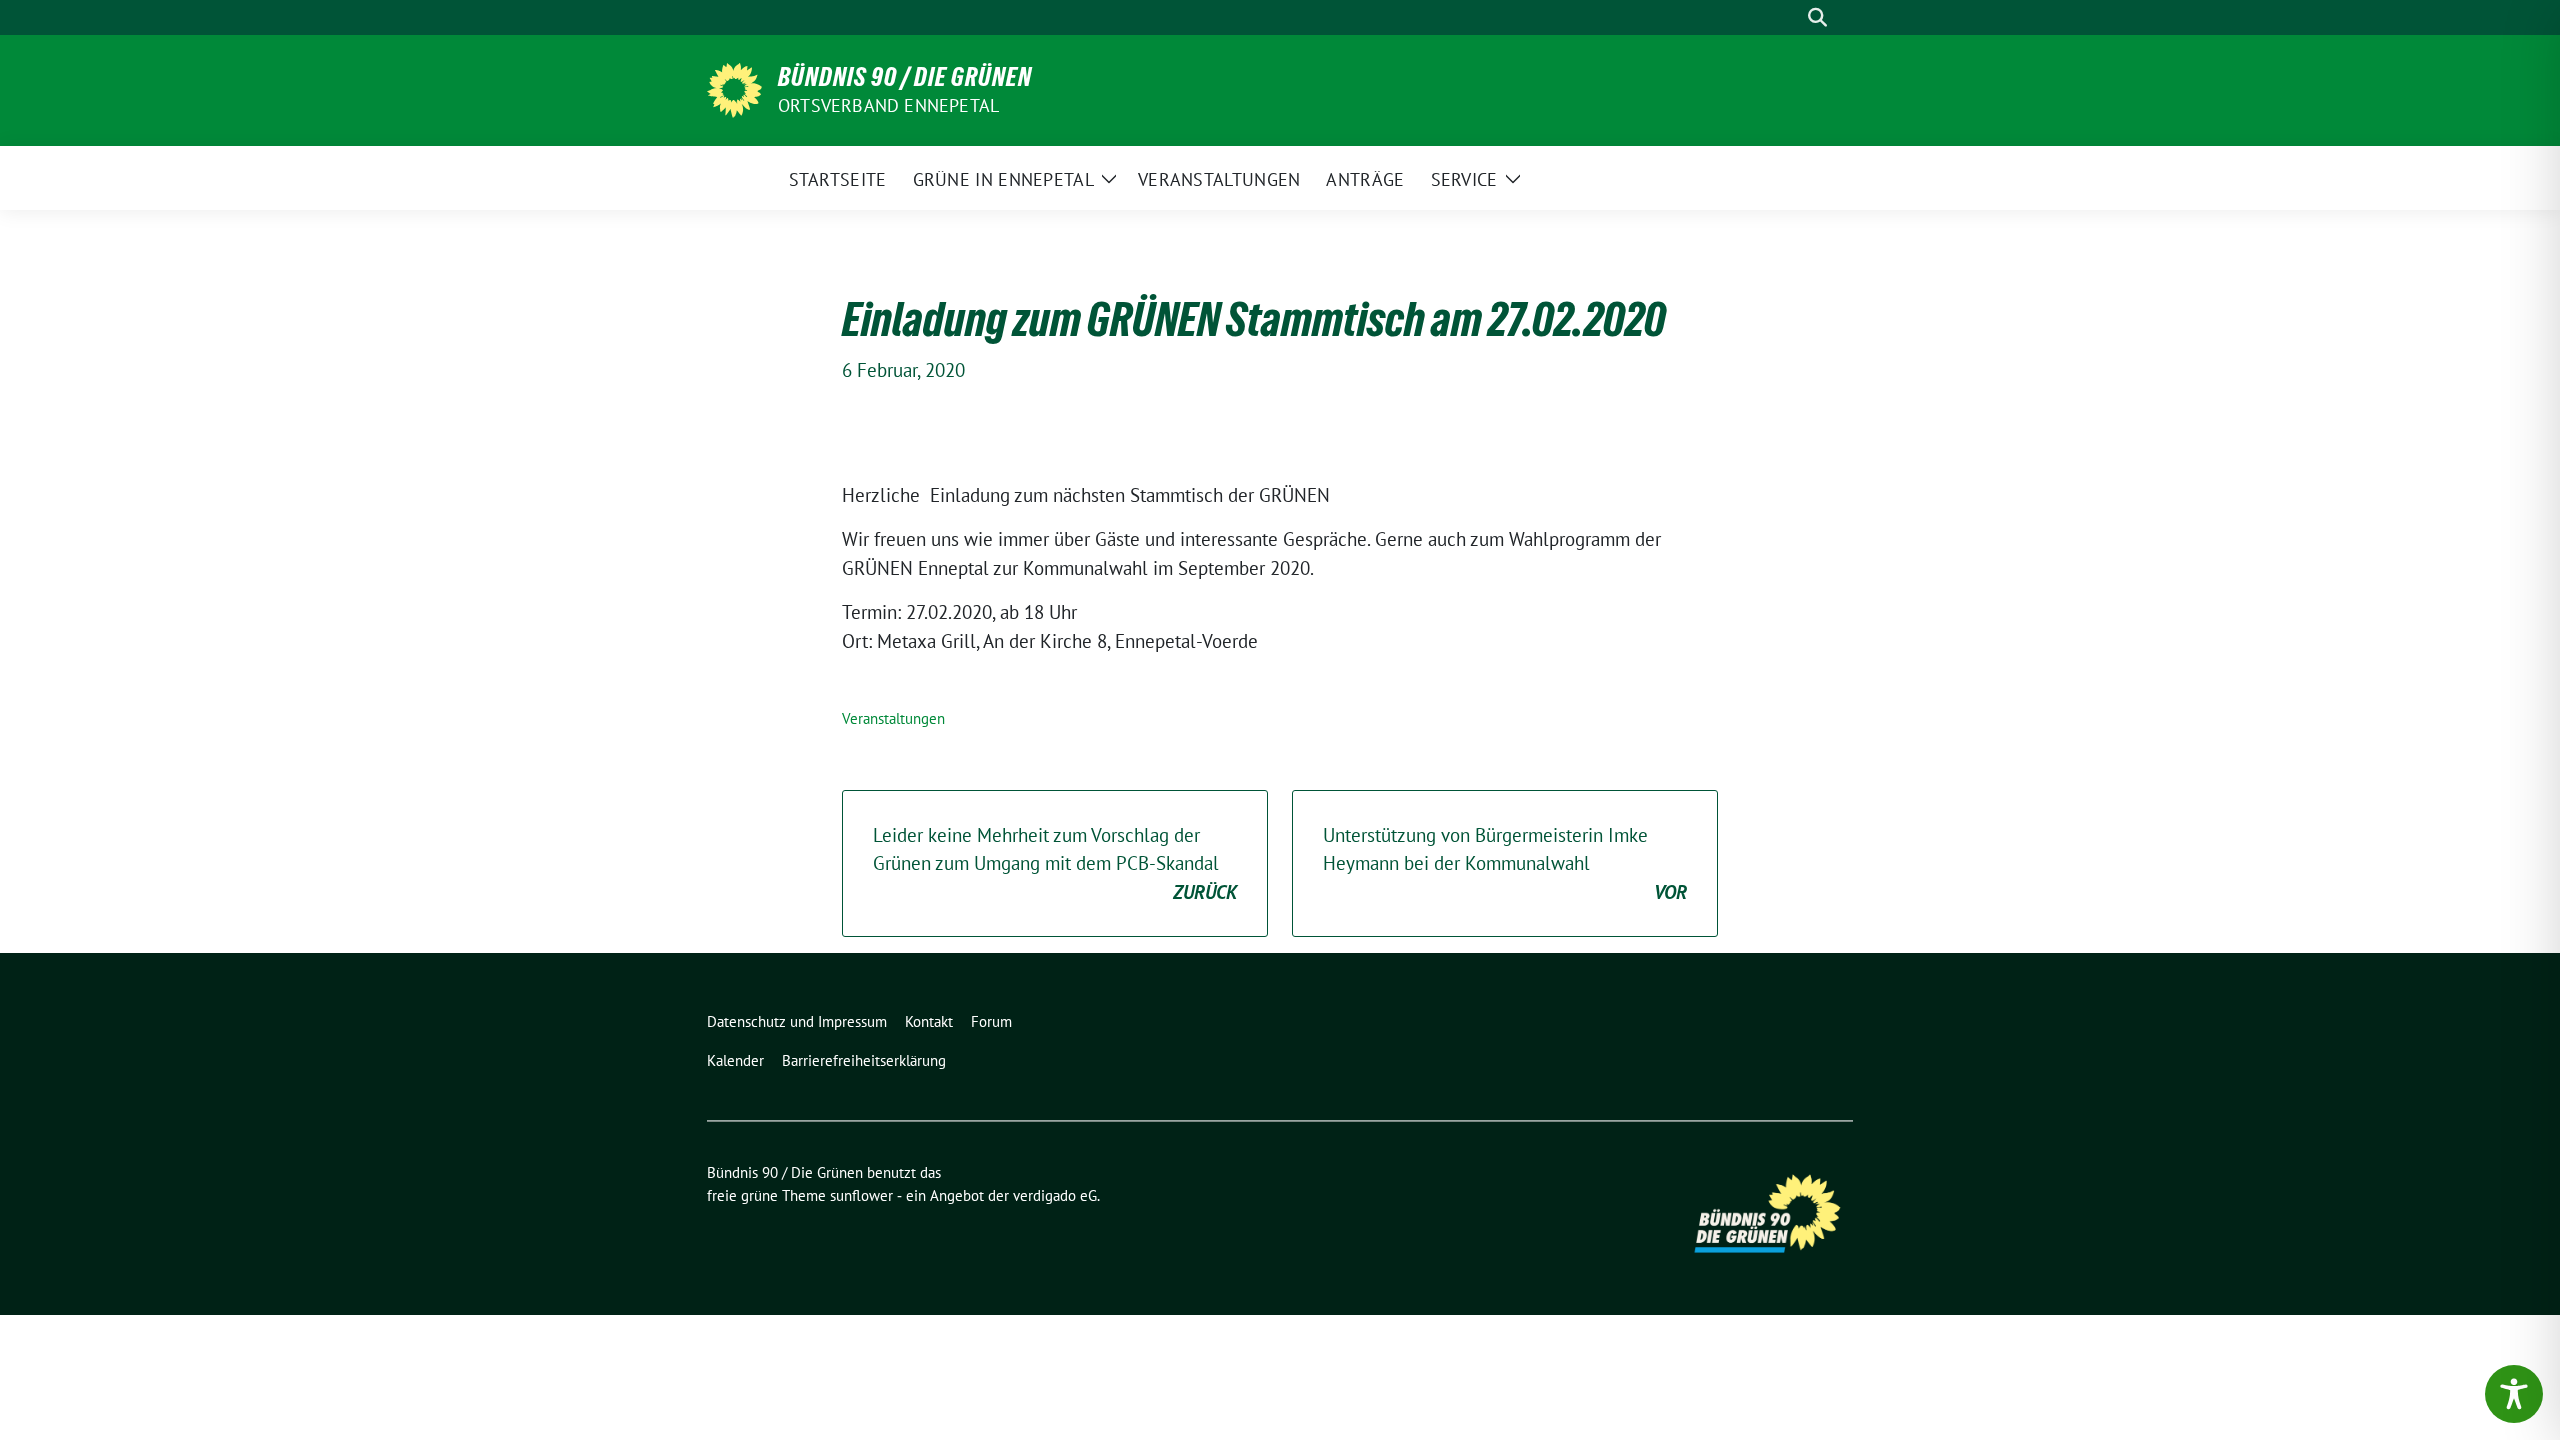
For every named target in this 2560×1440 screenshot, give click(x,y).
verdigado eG (1055, 1195)
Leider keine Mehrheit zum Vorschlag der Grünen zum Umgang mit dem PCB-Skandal (1055, 863)
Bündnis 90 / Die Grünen (905, 77)
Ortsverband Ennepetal (888, 105)
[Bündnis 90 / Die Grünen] (734, 88)
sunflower (861, 1195)
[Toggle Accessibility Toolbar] (2514, 1394)
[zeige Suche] (1817, 17)
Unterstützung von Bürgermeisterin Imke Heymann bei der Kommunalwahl (1505, 863)
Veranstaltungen (893, 718)
